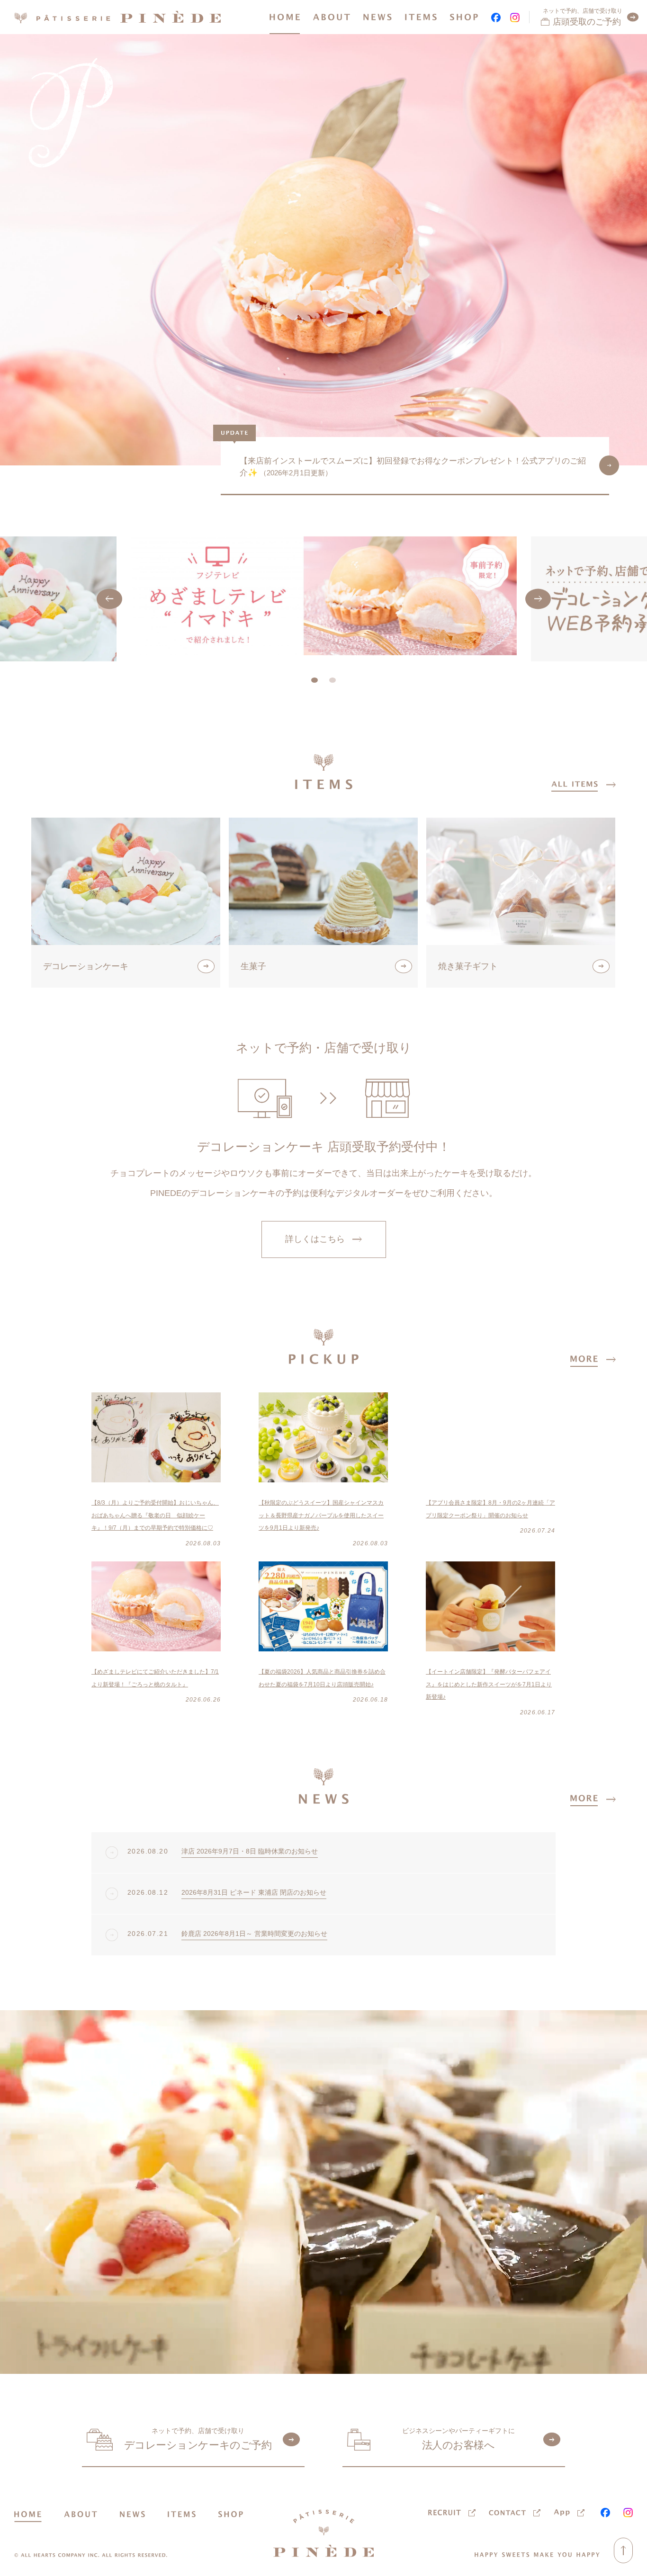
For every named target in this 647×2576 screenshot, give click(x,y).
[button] (315, 680)
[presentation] (109, 599)
